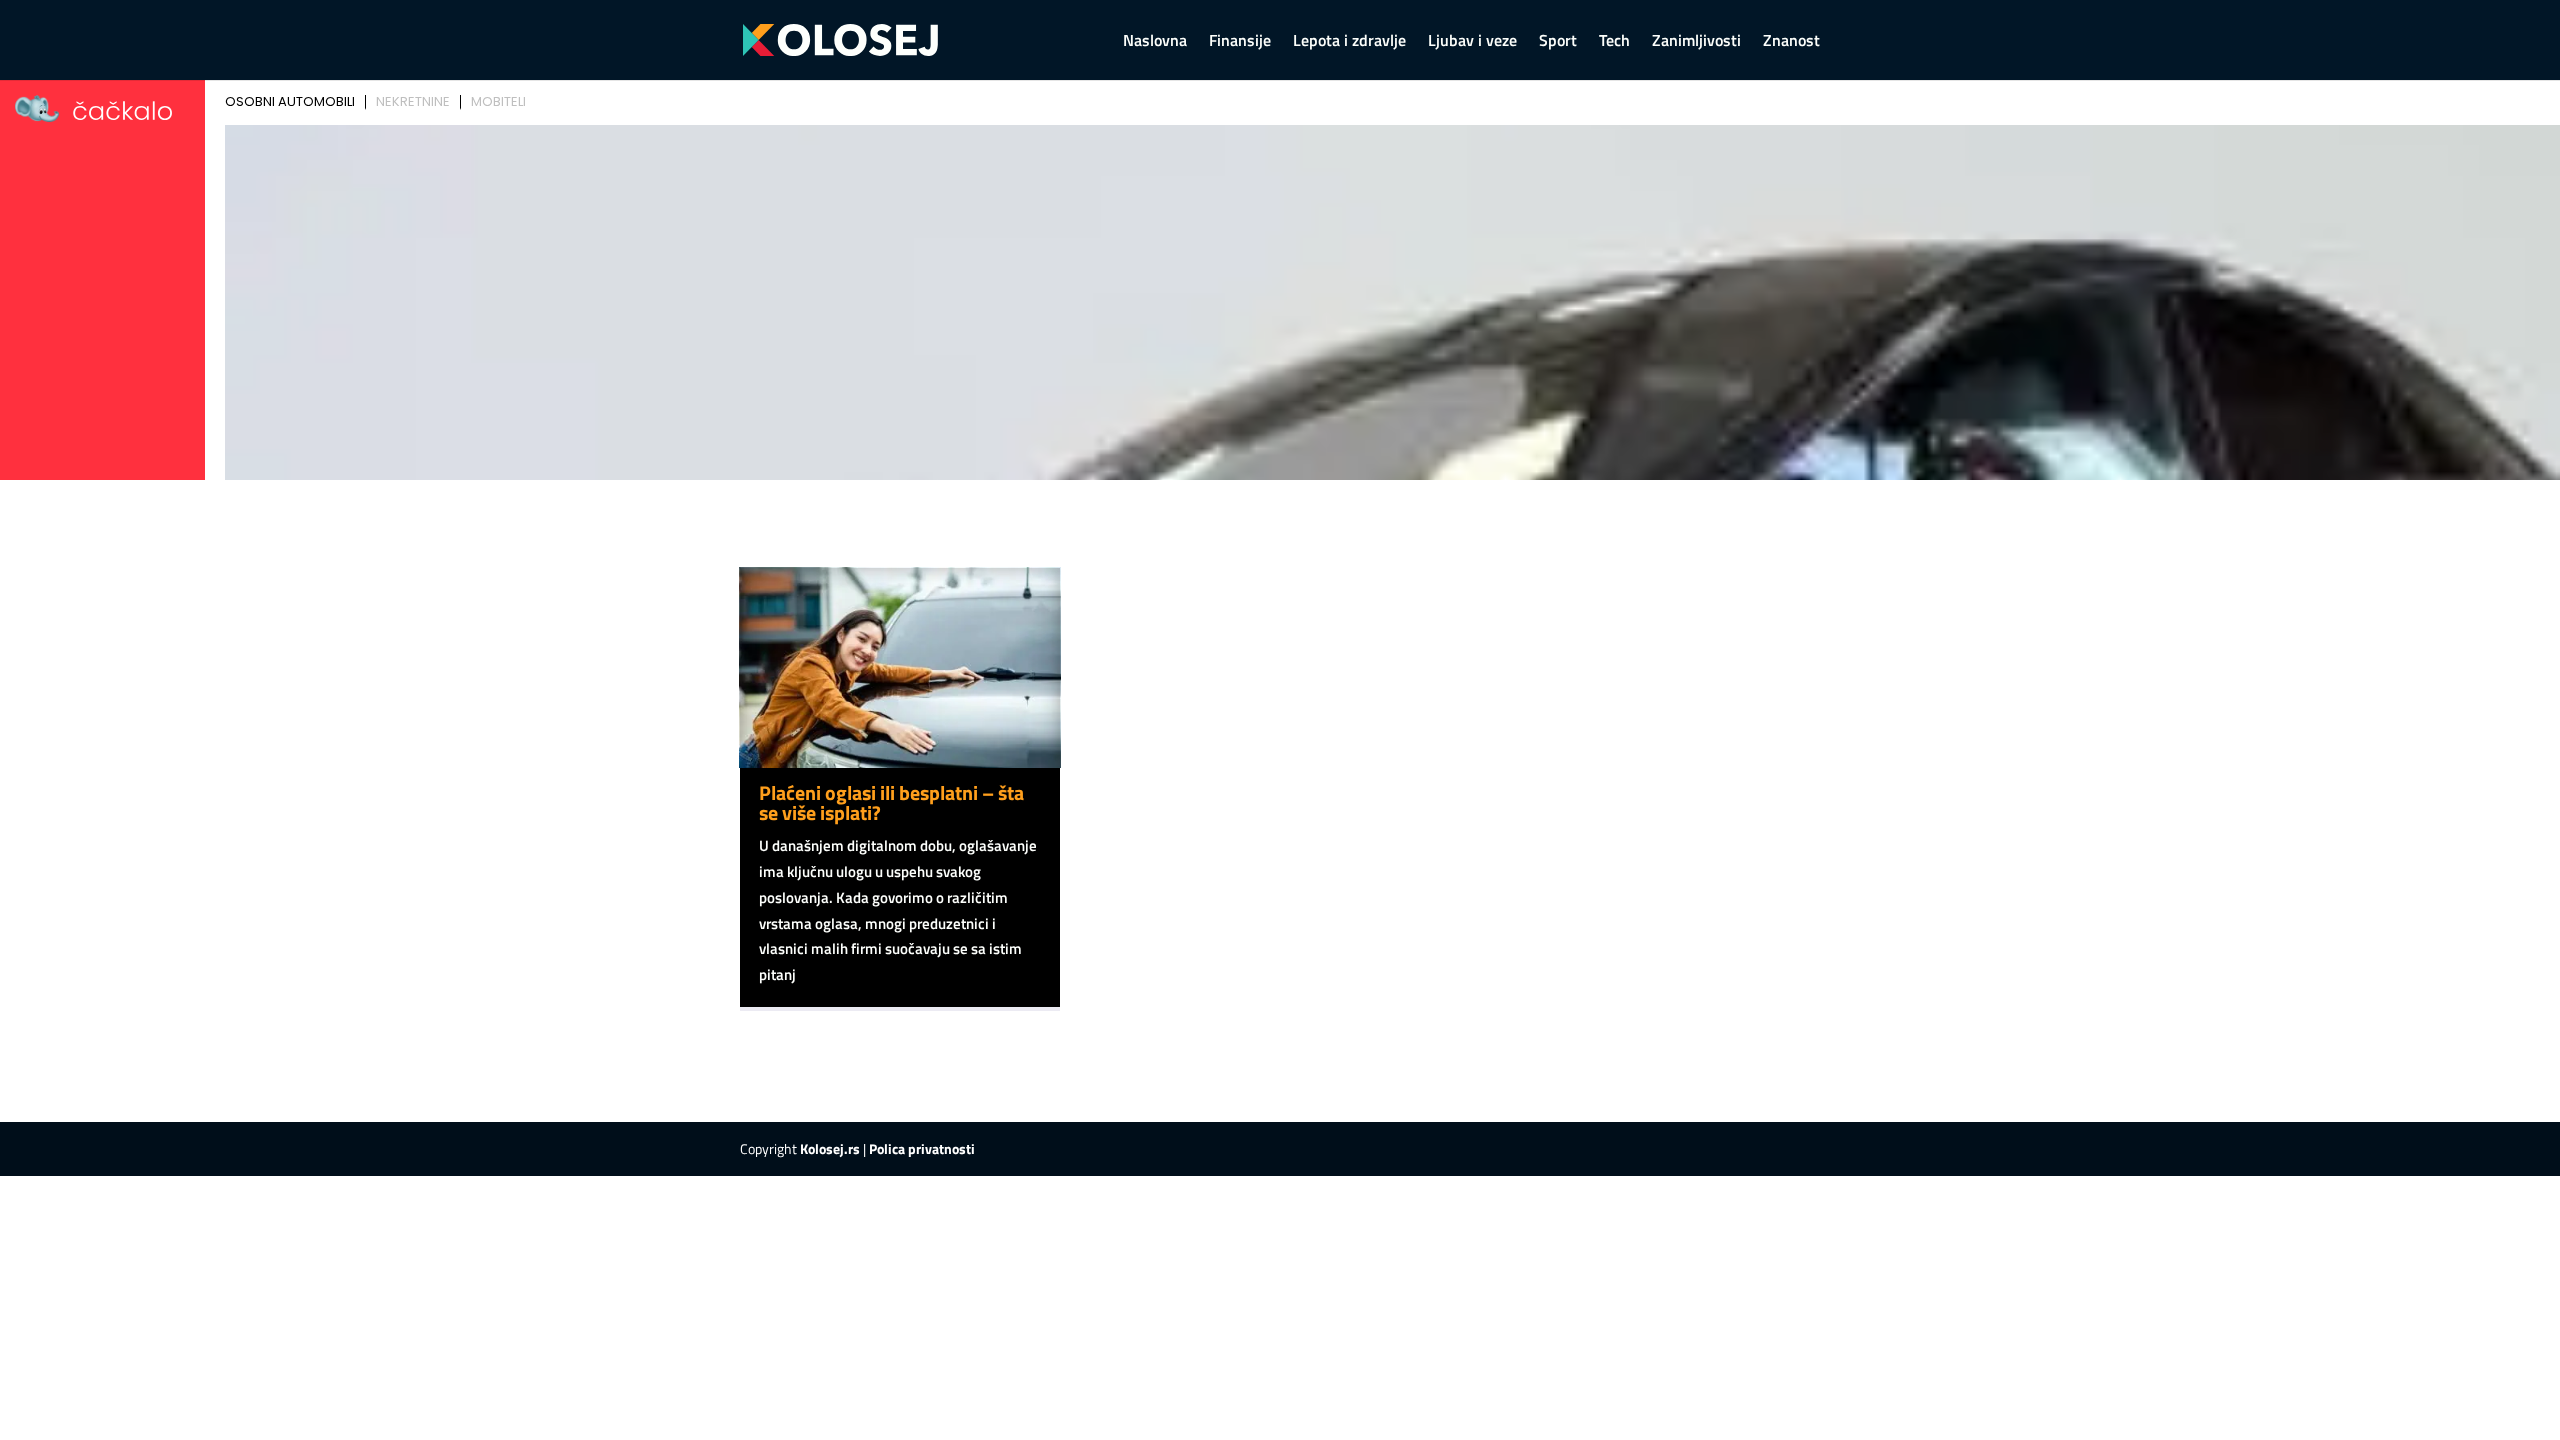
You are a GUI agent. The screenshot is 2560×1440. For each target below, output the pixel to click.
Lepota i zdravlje (1349, 42)
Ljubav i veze (1472, 42)
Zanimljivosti (1696, 42)
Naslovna (1155, 42)
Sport (1558, 42)
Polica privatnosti (922, 1148)
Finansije (1240, 42)
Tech (1614, 42)
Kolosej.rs (830, 1148)
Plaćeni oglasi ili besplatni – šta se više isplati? (891, 802)
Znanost (1791, 42)
